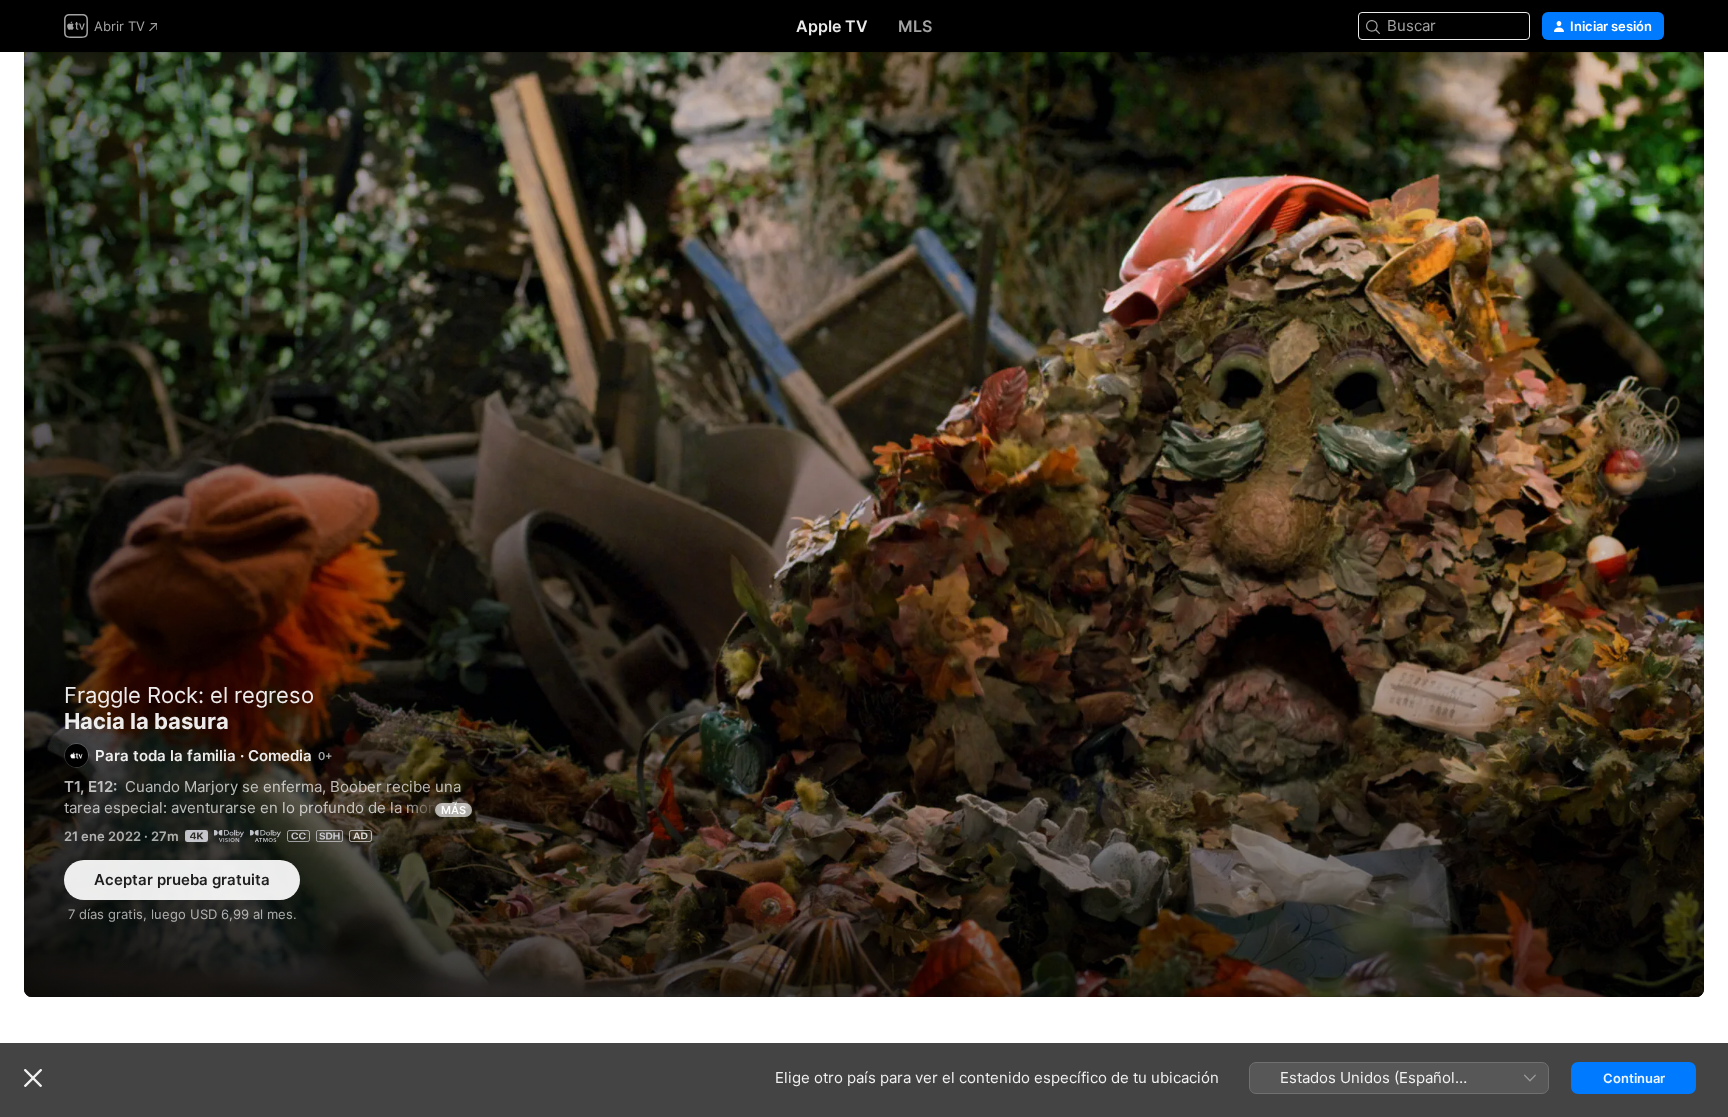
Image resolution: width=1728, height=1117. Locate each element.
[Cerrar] (33, 1078)
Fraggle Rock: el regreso (189, 695)
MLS (915, 26)
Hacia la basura (864, 524)
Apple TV (832, 26)
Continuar (1634, 1078)
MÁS (453, 810)
